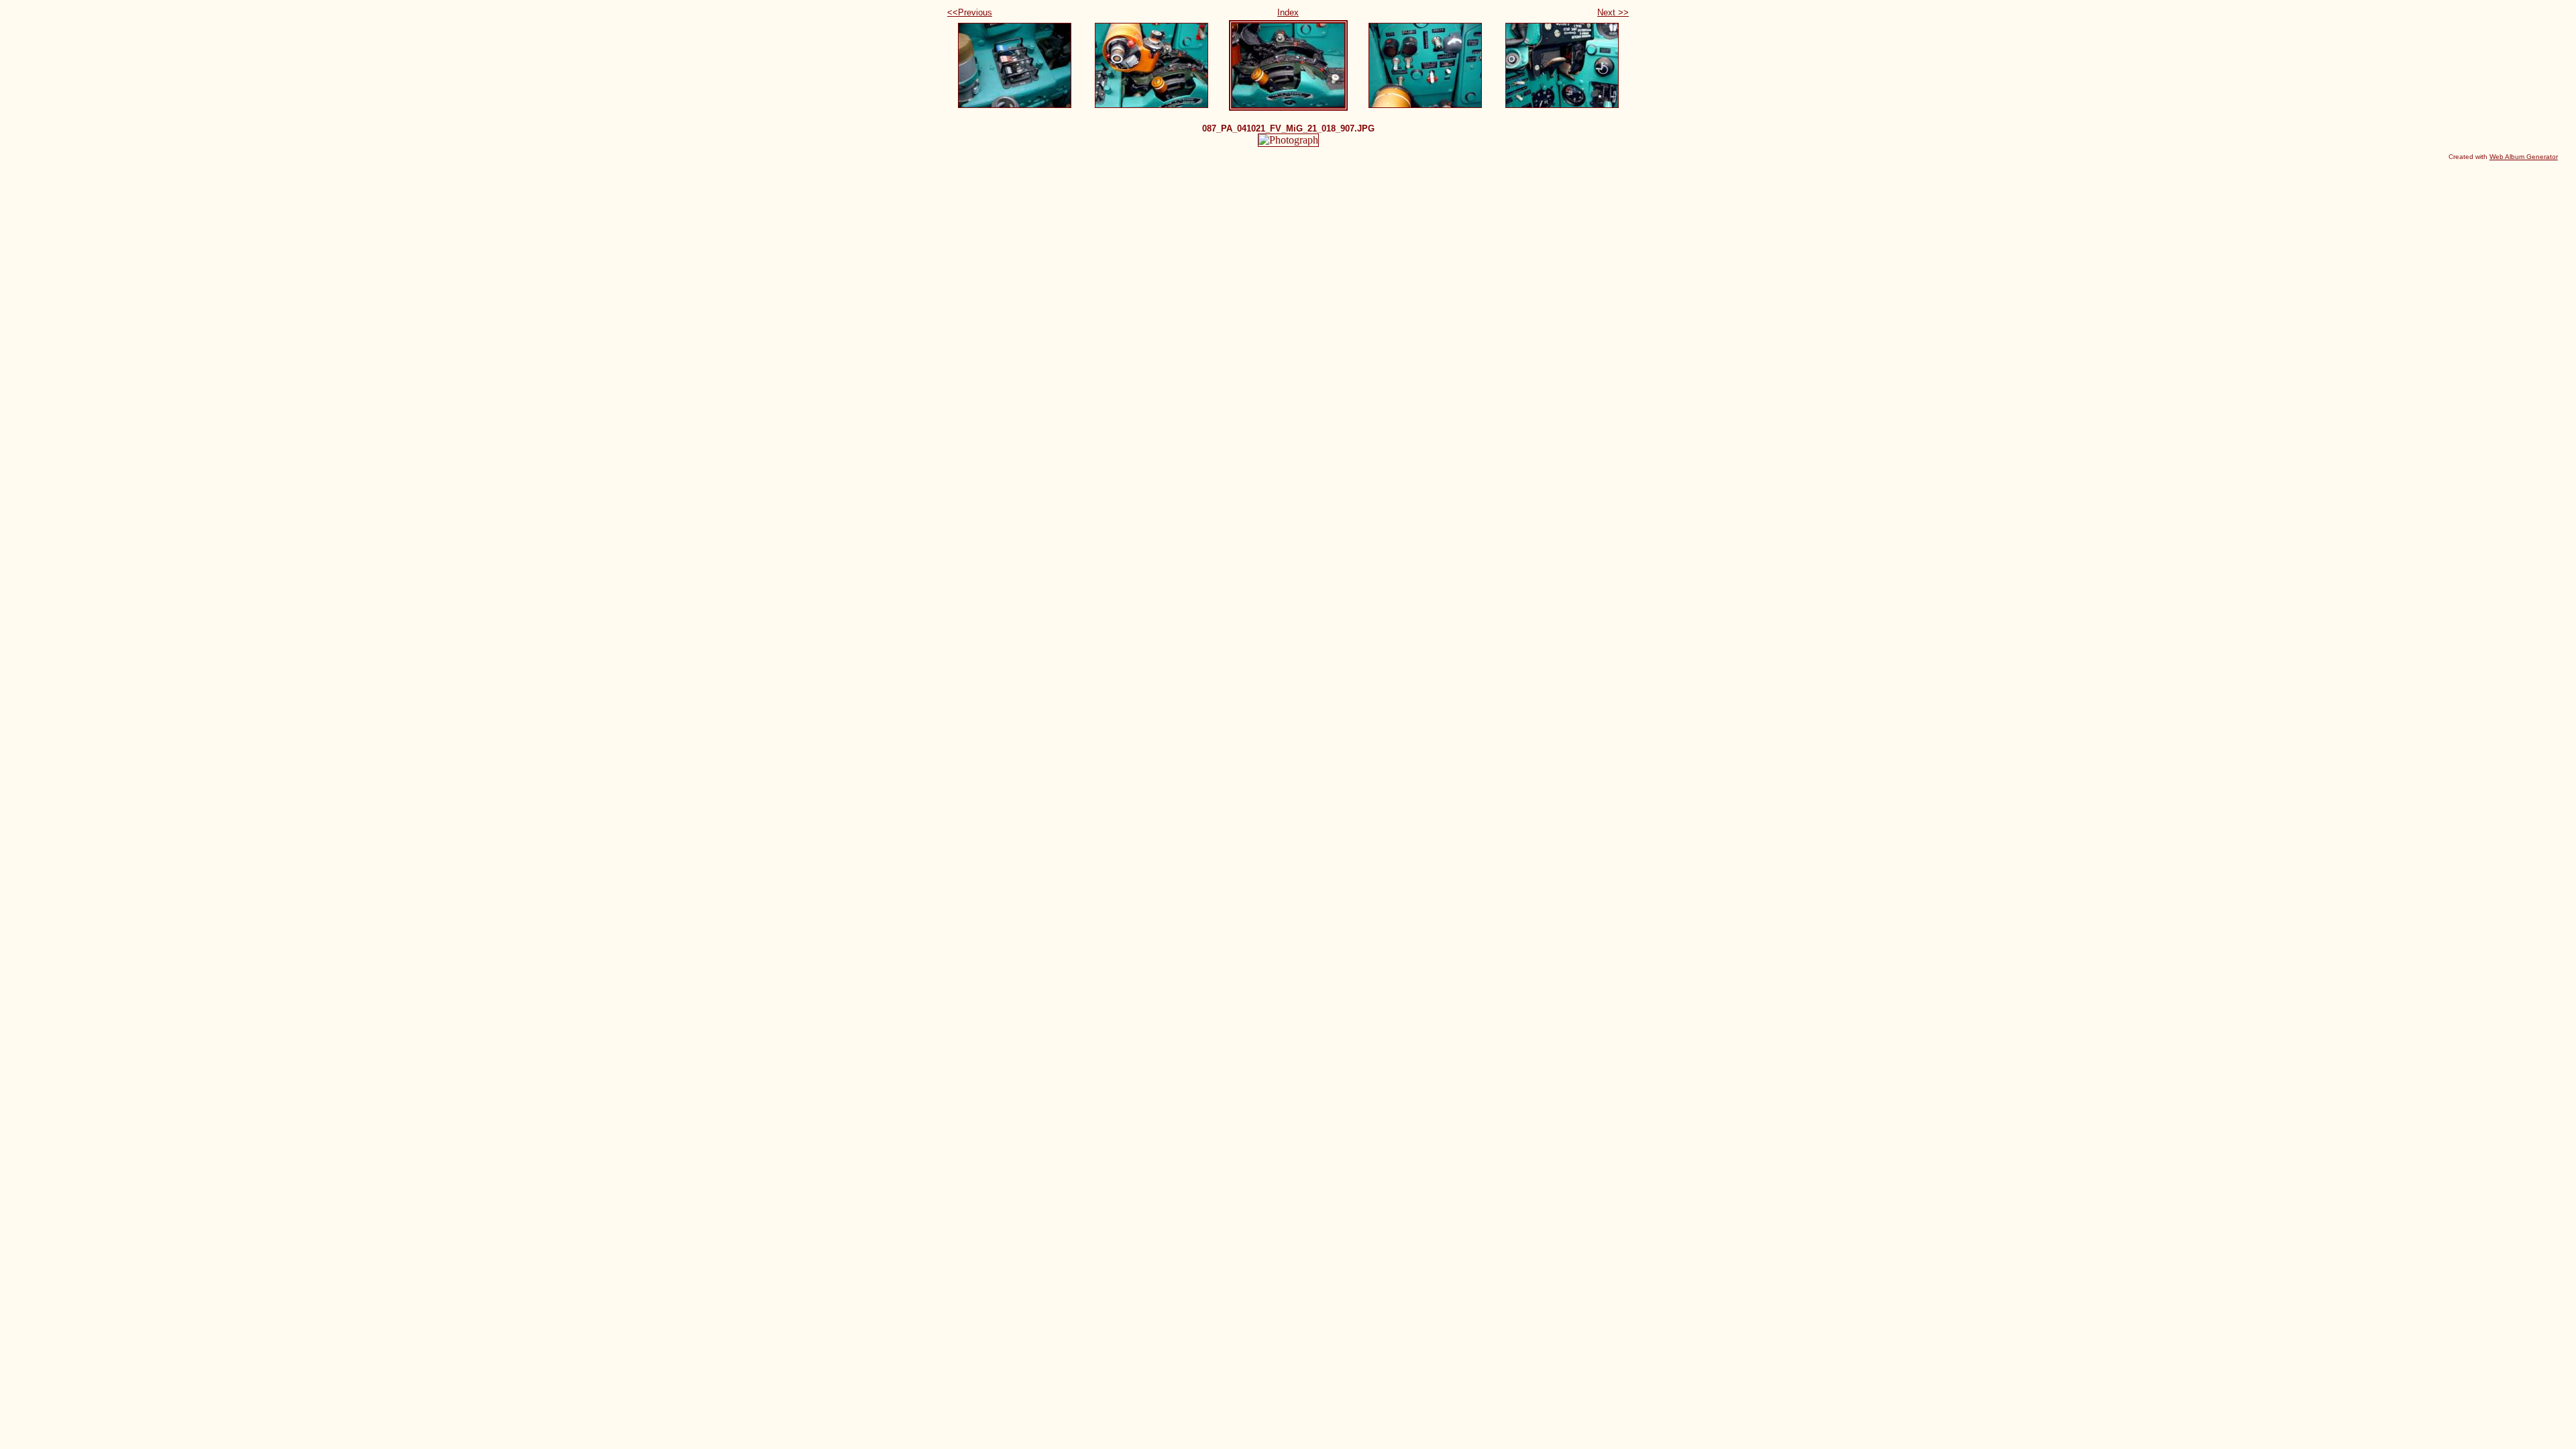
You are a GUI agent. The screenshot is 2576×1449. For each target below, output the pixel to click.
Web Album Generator (2524, 157)
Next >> (1613, 12)
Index (1288, 12)
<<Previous (970, 12)
